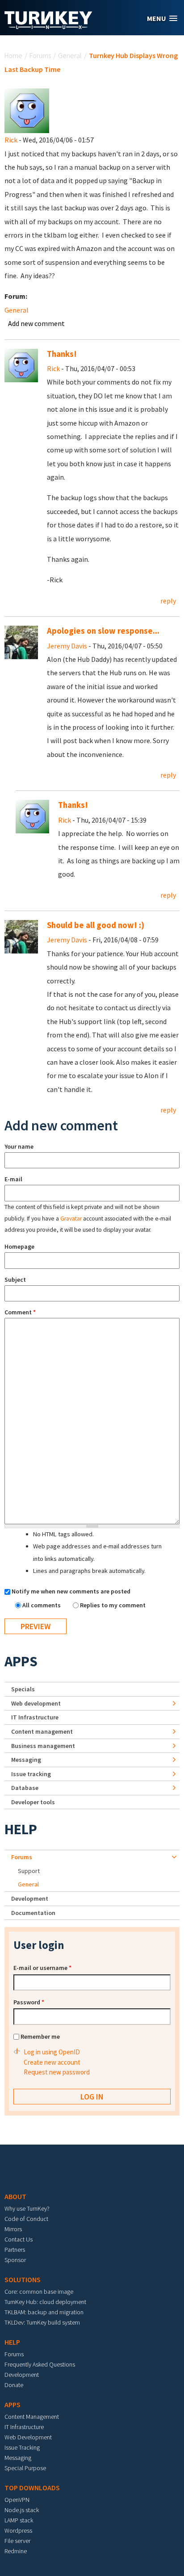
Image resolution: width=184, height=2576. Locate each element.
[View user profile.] (27, 110)
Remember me (40, 2037)
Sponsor (15, 2260)
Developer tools (33, 1802)
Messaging (26, 1760)
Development (30, 1899)
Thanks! (62, 354)
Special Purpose (25, 2468)
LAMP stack (19, 2520)
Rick (11, 140)
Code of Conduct (26, 2219)
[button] (162, 19)
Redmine (16, 2551)
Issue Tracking (22, 2447)
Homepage (19, 1246)
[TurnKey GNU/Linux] (48, 26)
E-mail (13, 1179)
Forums (40, 55)
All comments (42, 1605)
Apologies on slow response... (103, 631)
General (70, 55)
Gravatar (71, 1219)
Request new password (57, 2072)
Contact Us (19, 2239)
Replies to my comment (113, 1605)
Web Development (28, 2437)
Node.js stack (22, 2510)
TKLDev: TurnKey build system (42, 2322)
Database (25, 1788)
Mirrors (13, 2229)
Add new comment (36, 323)
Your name (19, 1146)
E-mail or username (42, 1968)
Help (21, 1829)
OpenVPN (17, 2500)
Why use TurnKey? (27, 2208)
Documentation (33, 1913)
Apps (21, 1661)
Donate (14, 2385)
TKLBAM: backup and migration (44, 2312)
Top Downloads (32, 2488)
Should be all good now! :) (96, 925)
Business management (43, 1746)
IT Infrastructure (35, 1717)
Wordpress (18, 2530)
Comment (20, 1312)
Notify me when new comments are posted (71, 1591)
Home (13, 55)
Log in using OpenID (52, 2052)
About (15, 2196)
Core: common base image (39, 2292)
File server (17, 2541)
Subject (15, 1280)
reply (168, 601)
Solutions (23, 2279)
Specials (23, 1689)
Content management (42, 1731)
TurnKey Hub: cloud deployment (45, 2302)
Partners (15, 2250)
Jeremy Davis (67, 646)
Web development (36, 1703)
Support (29, 1871)
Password (29, 2002)
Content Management (32, 2417)
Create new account (52, 2062)
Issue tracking (31, 1774)
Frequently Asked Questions (40, 2364)
